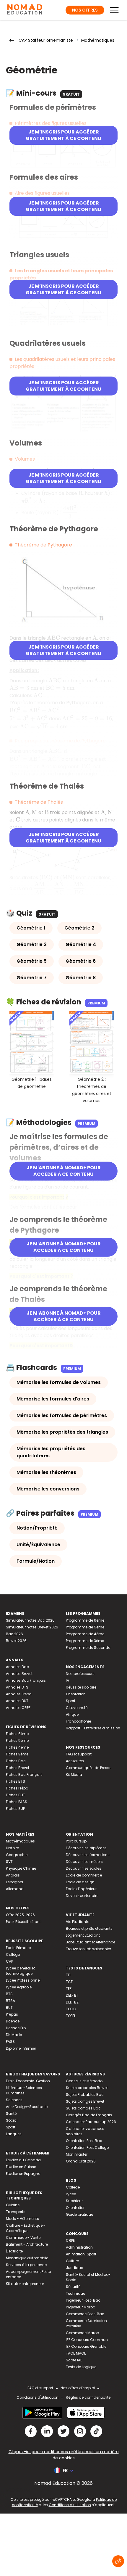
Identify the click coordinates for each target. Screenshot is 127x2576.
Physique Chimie (21, 1868)
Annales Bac (17, 1667)
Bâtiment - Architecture (27, 2244)
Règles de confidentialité (88, 2397)
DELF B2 (72, 2002)
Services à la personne (26, 2265)
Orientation (76, 1694)
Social (12, 2120)
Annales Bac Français (26, 1680)
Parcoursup (76, 1841)
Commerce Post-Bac (85, 2314)
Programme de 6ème (85, 1620)
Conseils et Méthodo (84, 2081)
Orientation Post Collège (87, 2148)
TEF (69, 1989)
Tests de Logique (81, 2367)
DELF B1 (72, 1995)
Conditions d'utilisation (38, 2397)
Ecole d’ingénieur (81, 1889)
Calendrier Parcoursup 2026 (91, 2122)
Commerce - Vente (23, 2237)
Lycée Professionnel (23, 1980)
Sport (71, 1701)
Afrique (72, 1714)
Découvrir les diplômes (86, 1848)
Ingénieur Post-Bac (83, 2300)
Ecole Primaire (18, 1948)
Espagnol (14, 1882)
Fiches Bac (16, 1761)
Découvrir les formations (88, 1855)
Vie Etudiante (78, 1922)
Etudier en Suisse (21, 2167)
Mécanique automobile (27, 2258)
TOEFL (71, 2016)
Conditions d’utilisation (70, 2505)
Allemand (15, 1889)
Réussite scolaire (81, 1687)
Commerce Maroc (82, 2333)
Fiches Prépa (17, 1788)
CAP (9, 1961)
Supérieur (74, 2201)
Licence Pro (16, 2028)
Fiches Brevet (18, 1768)
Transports (16, 2212)
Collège (13, 1954)
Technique (75, 2293)
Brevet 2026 (16, 1641)
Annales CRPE (18, 1708)
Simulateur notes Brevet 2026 (32, 1627)
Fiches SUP (15, 1809)
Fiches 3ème (17, 1754)
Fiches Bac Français (24, 1775)
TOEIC (71, 2009)
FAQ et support (79, 1754)
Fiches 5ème (17, 1740)
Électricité (14, 2251)
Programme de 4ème (85, 1634)
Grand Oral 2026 (81, 2161)
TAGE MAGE (76, 2353)
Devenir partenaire (82, 1896)
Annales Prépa (19, 1694)
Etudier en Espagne (23, 2174)
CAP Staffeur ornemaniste (46, 40)
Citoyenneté (77, 1708)
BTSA (10, 2001)
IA (67, 1680)
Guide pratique (79, 2214)
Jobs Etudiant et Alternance (91, 1942)
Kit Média (74, 1775)
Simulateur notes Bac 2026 (30, 1620)
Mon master (77, 2154)
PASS (10, 2042)
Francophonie (78, 1721)
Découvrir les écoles (84, 1868)
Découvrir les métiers (84, 1862)
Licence (13, 2021)
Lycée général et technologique (20, 1971)
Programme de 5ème (85, 1627)
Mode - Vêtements (22, 2219)
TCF (69, 1982)
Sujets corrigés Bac (83, 2108)
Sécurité (73, 2287)
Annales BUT (17, 1701)
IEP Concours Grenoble (86, 2346)
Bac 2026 (14, 1634)
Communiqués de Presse (89, 1768)
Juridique (74, 2268)
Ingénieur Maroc (80, 2307)
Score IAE (74, 2360)
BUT (9, 2007)
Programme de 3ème (85, 1641)
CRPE (70, 2240)
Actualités (75, 1761)
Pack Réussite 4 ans (24, 1922)
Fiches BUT (16, 1795)
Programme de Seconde (88, 1648)
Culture (72, 2261)
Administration (79, 2247)
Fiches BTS (16, 1781)
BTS (9, 1994)
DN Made (14, 2035)
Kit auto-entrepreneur (25, 2284)
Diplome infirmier (21, 2048)
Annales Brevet (19, 1674)
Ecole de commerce (84, 1875)
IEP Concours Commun (87, 2340)
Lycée (71, 2194)
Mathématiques (98, 40)
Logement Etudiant (83, 1935)
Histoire (12, 1848)
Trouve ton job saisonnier (88, 1949)
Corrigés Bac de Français (89, 2115)
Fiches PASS (17, 1802)
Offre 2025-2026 (20, 1915)
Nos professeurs (80, 1674)
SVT (9, 1862)
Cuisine (13, 2205)
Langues (14, 2134)
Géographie (17, 1855)
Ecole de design (80, 1882)
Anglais (13, 1875)
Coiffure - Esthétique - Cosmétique (26, 2228)
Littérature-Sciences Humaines (24, 2090)
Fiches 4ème (17, 1747)
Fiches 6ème (17, 1734)
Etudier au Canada (23, 2160)
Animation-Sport (81, 2254)
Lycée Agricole (19, 1987)
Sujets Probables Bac (85, 2095)
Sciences (14, 2100)
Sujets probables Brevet (87, 2088)
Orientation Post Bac (84, 2141)
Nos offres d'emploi (78, 2388)
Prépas (12, 2014)
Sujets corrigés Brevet (85, 2101)
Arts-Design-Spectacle (27, 2107)
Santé (11, 2113)
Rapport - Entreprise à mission (93, 1728)
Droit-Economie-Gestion (28, 2081)
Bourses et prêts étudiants (89, 1928)
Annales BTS (17, 1687)
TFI (68, 1975)
